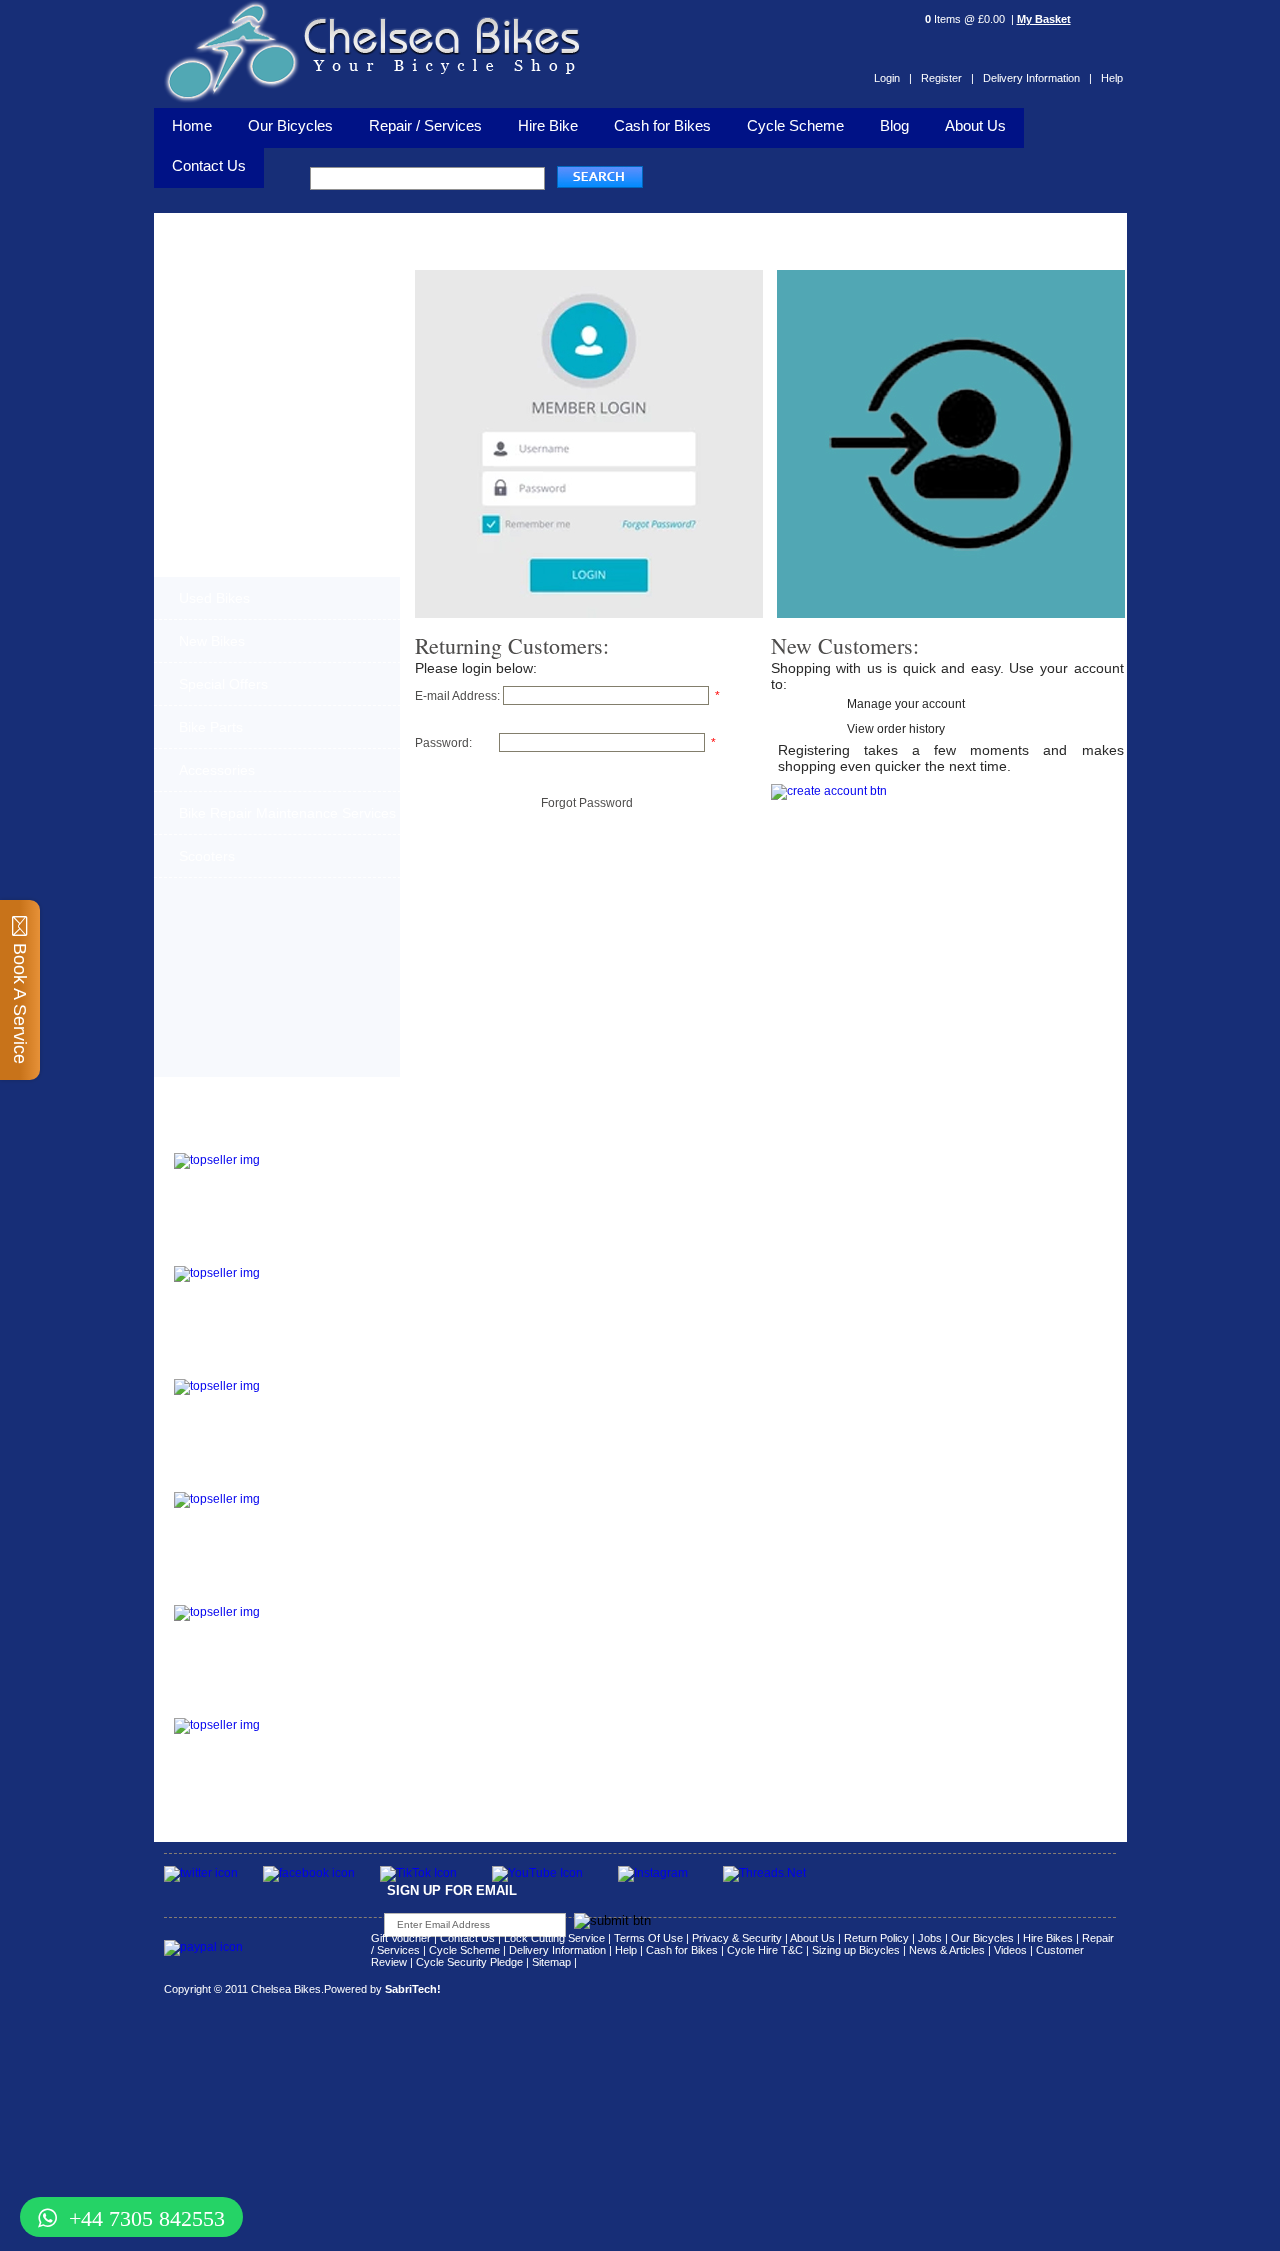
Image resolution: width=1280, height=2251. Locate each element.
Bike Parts (211, 727)
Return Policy (876, 1938)
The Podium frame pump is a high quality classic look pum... (324, 1171)
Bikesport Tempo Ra (235, 1366)
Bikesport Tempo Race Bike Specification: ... (320, 1391)
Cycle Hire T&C (765, 1950)
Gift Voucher (401, 1938)
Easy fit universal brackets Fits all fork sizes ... (314, 1510)
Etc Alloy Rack (218, 1705)
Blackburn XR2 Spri (234, 1253)
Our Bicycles (290, 125)
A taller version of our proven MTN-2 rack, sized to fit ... (316, 1284)
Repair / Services (425, 125)
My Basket (1044, 19)
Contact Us (467, 1938)
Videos (1010, 1950)
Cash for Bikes (662, 125)
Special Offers (223, 684)
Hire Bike (548, 125)
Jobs (930, 1938)
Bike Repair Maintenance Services (287, 813)
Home (192, 125)
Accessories (217, 770)
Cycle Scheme (795, 125)
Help (1112, 78)
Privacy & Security (737, 1938)
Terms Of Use (648, 1938)
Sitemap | (554, 1962)
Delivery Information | (1037, 78)
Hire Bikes (1048, 1938)
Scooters (207, 856)
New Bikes (212, 641)
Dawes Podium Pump (240, 1140)
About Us (975, 125)
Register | (947, 78)
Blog (894, 125)
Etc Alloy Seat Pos (230, 1592)
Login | (893, 78)
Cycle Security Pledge (469, 1962)
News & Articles (947, 1950)
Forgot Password (587, 803)
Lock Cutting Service (554, 1938)
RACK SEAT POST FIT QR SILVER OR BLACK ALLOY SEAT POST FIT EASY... (324, 1629)
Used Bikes (214, 598)
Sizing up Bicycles (856, 1950)
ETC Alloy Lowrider (233, 1479)
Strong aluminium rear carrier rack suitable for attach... (321, 1736)
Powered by (382, 1989)
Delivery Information (557, 1950)
